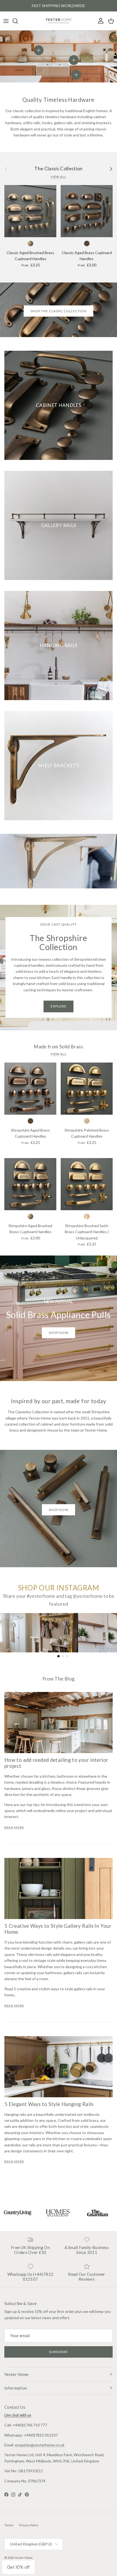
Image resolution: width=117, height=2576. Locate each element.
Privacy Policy (29, 2525)
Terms (9, 2525)
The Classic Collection (59, 169)
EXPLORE (59, 1006)
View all (59, 177)
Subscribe (59, 2352)
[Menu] (6, 21)
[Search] (18, 21)
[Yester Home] (59, 21)
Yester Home (24, 2558)
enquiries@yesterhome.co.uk (40, 2445)
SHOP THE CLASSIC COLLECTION (59, 311)
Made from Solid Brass (58, 1047)
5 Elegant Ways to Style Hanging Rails (49, 2104)
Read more (14, 1828)
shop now (59, 1333)
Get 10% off (18, 2567)
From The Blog (59, 1679)
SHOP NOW (59, 1510)
